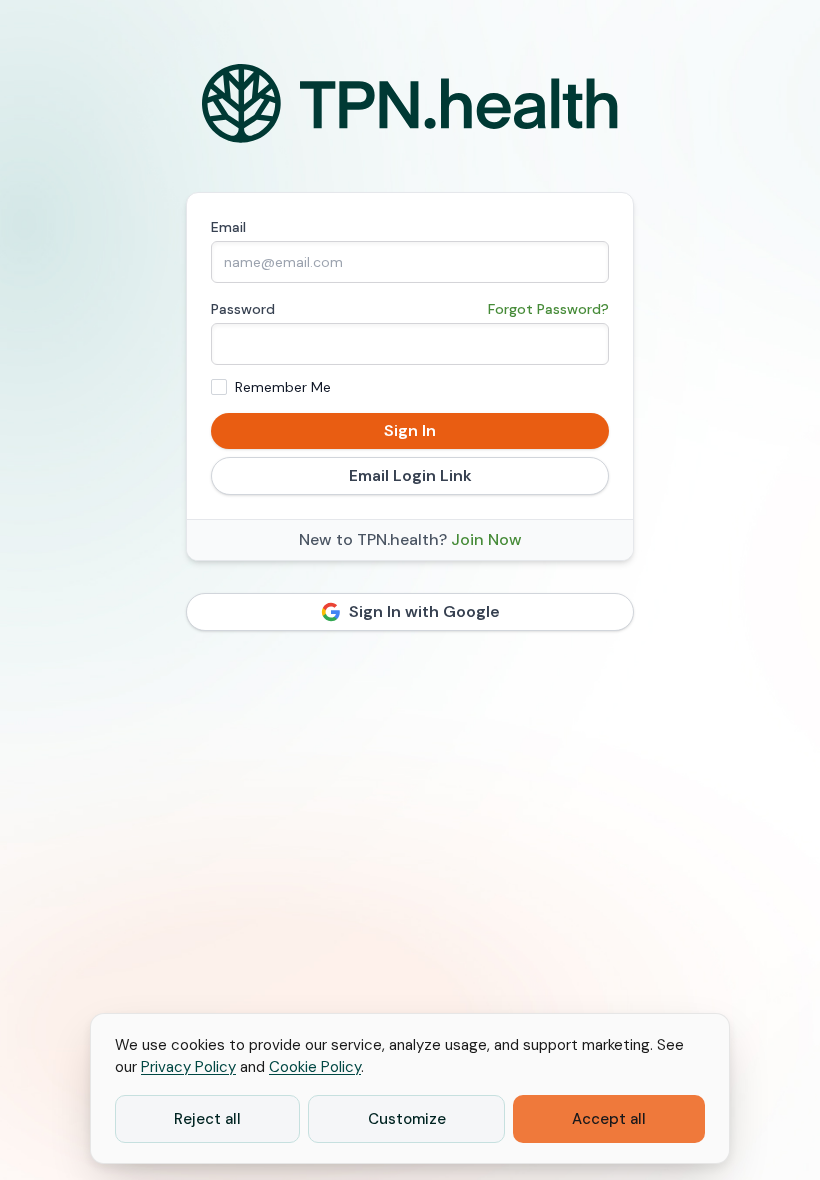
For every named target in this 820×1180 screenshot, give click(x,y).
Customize (407, 1119)
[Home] (410, 104)
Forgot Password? (548, 309)
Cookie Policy (315, 1067)
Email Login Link (410, 475)
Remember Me (283, 387)
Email (228, 227)
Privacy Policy (188, 1067)
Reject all (207, 1119)
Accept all (609, 1119)
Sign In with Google (424, 611)
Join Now (486, 539)
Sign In (410, 430)
